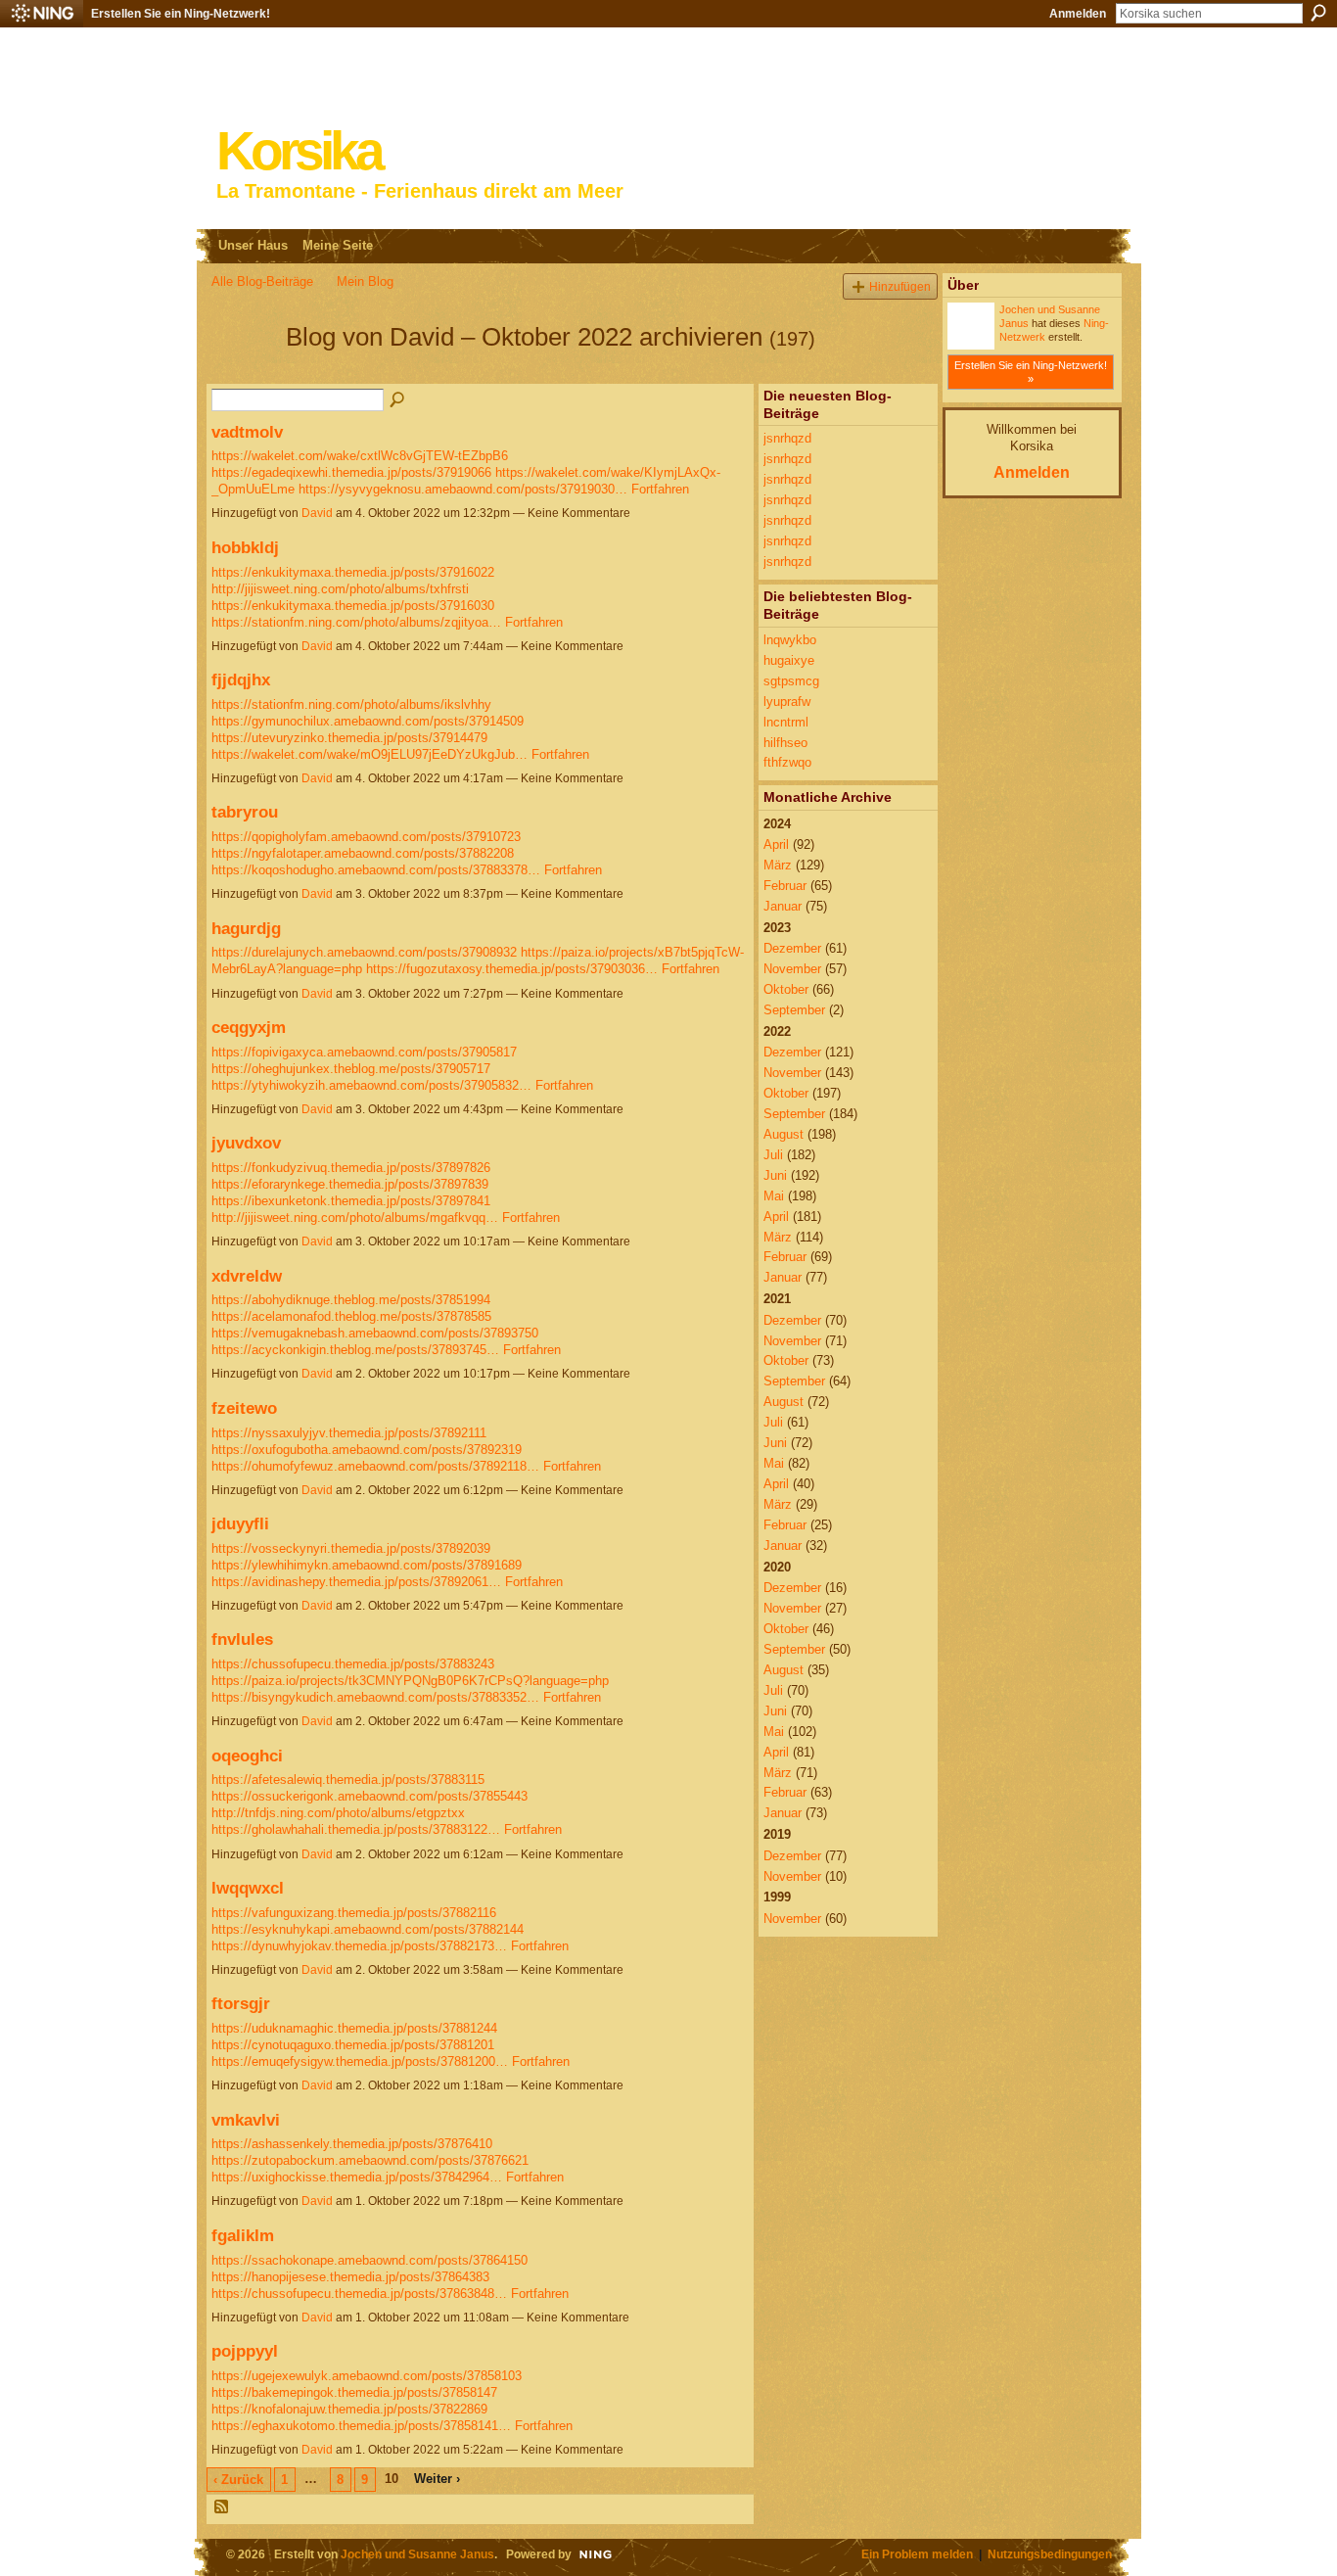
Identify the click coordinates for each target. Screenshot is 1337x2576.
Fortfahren (660, 489)
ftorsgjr (241, 2003)
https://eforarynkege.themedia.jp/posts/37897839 (350, 1184)
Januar (783, 906)
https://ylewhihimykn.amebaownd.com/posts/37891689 (367, 1565)
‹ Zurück (238, 2480)
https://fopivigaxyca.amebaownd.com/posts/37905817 (364, 1052)
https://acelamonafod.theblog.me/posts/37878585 (351, 1316)
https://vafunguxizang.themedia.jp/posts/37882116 (354, 1913)
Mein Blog (365, 281)
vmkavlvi (246, 2120)
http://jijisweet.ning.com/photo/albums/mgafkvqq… (355, 1218)
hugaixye (789, 660)
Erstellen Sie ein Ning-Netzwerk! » (1031, 372)
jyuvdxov (246, 1143)
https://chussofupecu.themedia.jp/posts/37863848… (359, 2294)
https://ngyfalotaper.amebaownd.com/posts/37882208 (363, 853)
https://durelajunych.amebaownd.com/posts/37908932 (364, 952)
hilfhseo (785, 743)
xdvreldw (247, 1276)
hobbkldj (245, 547)
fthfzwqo (787, 762)
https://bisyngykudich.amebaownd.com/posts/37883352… (375, 1697)
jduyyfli (240, 1523)
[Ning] (42, 14)
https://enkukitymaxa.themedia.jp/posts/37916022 (353, 572)
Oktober (786, 989)
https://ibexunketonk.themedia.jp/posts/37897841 (351, 1201)
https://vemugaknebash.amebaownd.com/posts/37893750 (375, 1333)
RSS (222, 2507)
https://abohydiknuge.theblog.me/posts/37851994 (351, 1300)
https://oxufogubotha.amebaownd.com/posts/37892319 (367, 1450)
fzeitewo (244, 1408)
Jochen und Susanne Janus (417, 2554)
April (776, 844)
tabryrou (245, 812)
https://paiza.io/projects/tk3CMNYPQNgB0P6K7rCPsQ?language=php (410, 1681)
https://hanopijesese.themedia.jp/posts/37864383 (350, 2277)
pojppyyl (245, 2351)
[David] (243, 372)
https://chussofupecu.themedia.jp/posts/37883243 (353, 1664)
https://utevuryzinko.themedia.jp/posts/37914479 (349, 738)
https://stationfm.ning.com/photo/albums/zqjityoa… (356, 622)
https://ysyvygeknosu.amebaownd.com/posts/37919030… (463, 489)
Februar (785, 886)
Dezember (792, 948)
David (317, 513)
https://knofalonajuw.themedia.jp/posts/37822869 (349, 2409)
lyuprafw (787, 702)
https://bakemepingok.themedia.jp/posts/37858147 (354, 2392)
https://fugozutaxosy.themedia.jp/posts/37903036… (512, 969)
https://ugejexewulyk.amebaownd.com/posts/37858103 (367, 2376)
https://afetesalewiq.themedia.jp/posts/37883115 (348, 1780)
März (778, 865)
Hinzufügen (900, 286)
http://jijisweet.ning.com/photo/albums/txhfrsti (340, 589)
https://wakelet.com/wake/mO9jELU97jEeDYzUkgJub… (369, 754)
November (792, 969)
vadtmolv (247, 432)
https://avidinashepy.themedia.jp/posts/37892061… (356, 1582)
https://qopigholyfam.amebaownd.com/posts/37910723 (366, 837)
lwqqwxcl (248, 1888)
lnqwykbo (790, 640)
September (794, 1010)
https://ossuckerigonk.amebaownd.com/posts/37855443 (369, 1796)
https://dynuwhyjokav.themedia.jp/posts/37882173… (359, 1946)
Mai (774, 1196)
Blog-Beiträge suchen (398, 400)
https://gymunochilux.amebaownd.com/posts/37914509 (368, 721)
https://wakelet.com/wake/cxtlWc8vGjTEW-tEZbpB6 (360, 456)
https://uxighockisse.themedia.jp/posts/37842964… (357, 2177)
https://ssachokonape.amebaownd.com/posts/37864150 (369, 2260)
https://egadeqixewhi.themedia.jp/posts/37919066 (351, 472)
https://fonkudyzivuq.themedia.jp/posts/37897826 (351, 1168)
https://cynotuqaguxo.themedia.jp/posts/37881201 (353, 2045)
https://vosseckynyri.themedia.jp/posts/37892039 (351, 1548)
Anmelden (1078, 14)
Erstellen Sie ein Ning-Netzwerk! (181, 14)
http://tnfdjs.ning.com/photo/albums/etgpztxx (338, 1813)
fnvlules (242, 1639)
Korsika (299, 151)
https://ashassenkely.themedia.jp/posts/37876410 (352, 2144)
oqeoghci (247, 1756)
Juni (775, 1175)
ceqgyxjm (249, 1027)
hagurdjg (246, 928)
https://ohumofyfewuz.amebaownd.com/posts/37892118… (375, 1466)
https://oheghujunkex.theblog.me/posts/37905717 (351, 1069)
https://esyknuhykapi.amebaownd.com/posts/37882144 (368, 1929)
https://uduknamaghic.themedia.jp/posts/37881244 (354, 2028)
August (784, 1134)
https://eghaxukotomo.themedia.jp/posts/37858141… (361, 2426)
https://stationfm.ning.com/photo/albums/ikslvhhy (351, 704)
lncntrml (786, 722)
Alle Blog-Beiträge (262, 281)
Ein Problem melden (917, 2554)
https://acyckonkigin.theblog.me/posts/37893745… (355, 1350)
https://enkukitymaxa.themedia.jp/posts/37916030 (353, 606)
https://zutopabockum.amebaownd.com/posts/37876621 (370, 2160)
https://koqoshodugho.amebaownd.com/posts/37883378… (376, 870)
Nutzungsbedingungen (1050, 2554)
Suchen (1318, 13)
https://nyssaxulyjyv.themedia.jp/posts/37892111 (349, 1433)
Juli (773, 1155)
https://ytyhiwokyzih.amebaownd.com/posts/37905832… (371, 1085)
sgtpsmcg (791, 681)
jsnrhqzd (787, 438)
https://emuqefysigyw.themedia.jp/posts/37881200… (360, 2061)
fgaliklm (243, 2235)
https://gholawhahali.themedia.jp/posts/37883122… (356, 1829)
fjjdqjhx (241, 679)
